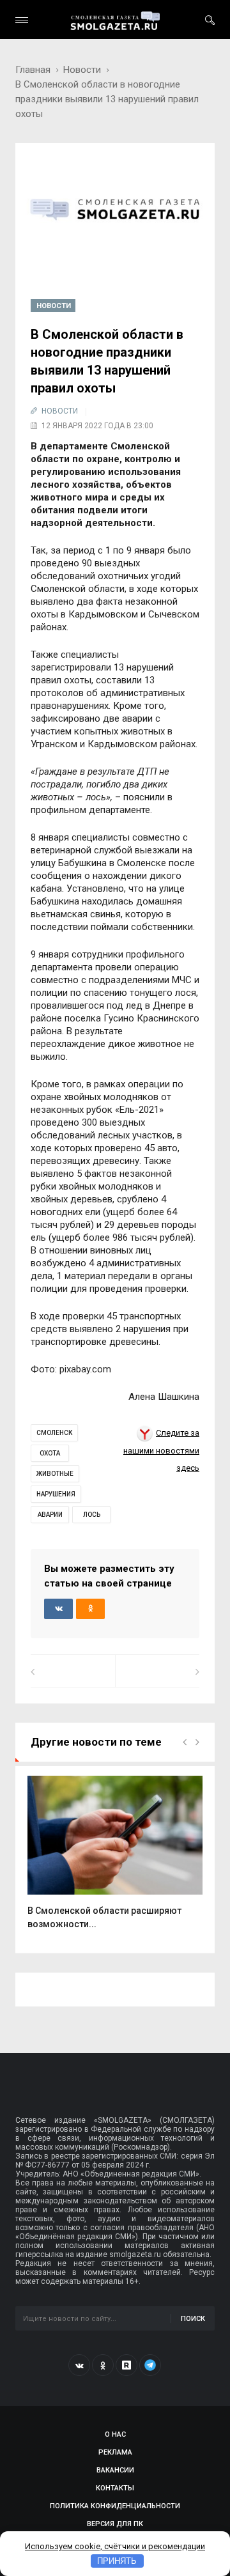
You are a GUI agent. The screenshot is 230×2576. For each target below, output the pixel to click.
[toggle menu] (22, 20)
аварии (50, 1515)
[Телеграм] (150, 2365)
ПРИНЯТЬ (117, 2561)
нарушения (56, 1494)
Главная (33, 70)
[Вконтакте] (79, 2365)
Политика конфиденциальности (115, 2506)
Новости (82, 70)
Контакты (115, 2488)
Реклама (115, 2452)
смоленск (54, 1433)
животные (55, 1474)
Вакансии (115, 2470)
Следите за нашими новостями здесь (161, 1450)
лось (92, 1515)
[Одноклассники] (103, 2365)
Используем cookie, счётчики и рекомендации (115, 2546)
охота (50, 1453)
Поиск (193, 2319)
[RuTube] (126, 2365)
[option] (115, 1859)
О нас (115, 2434)
